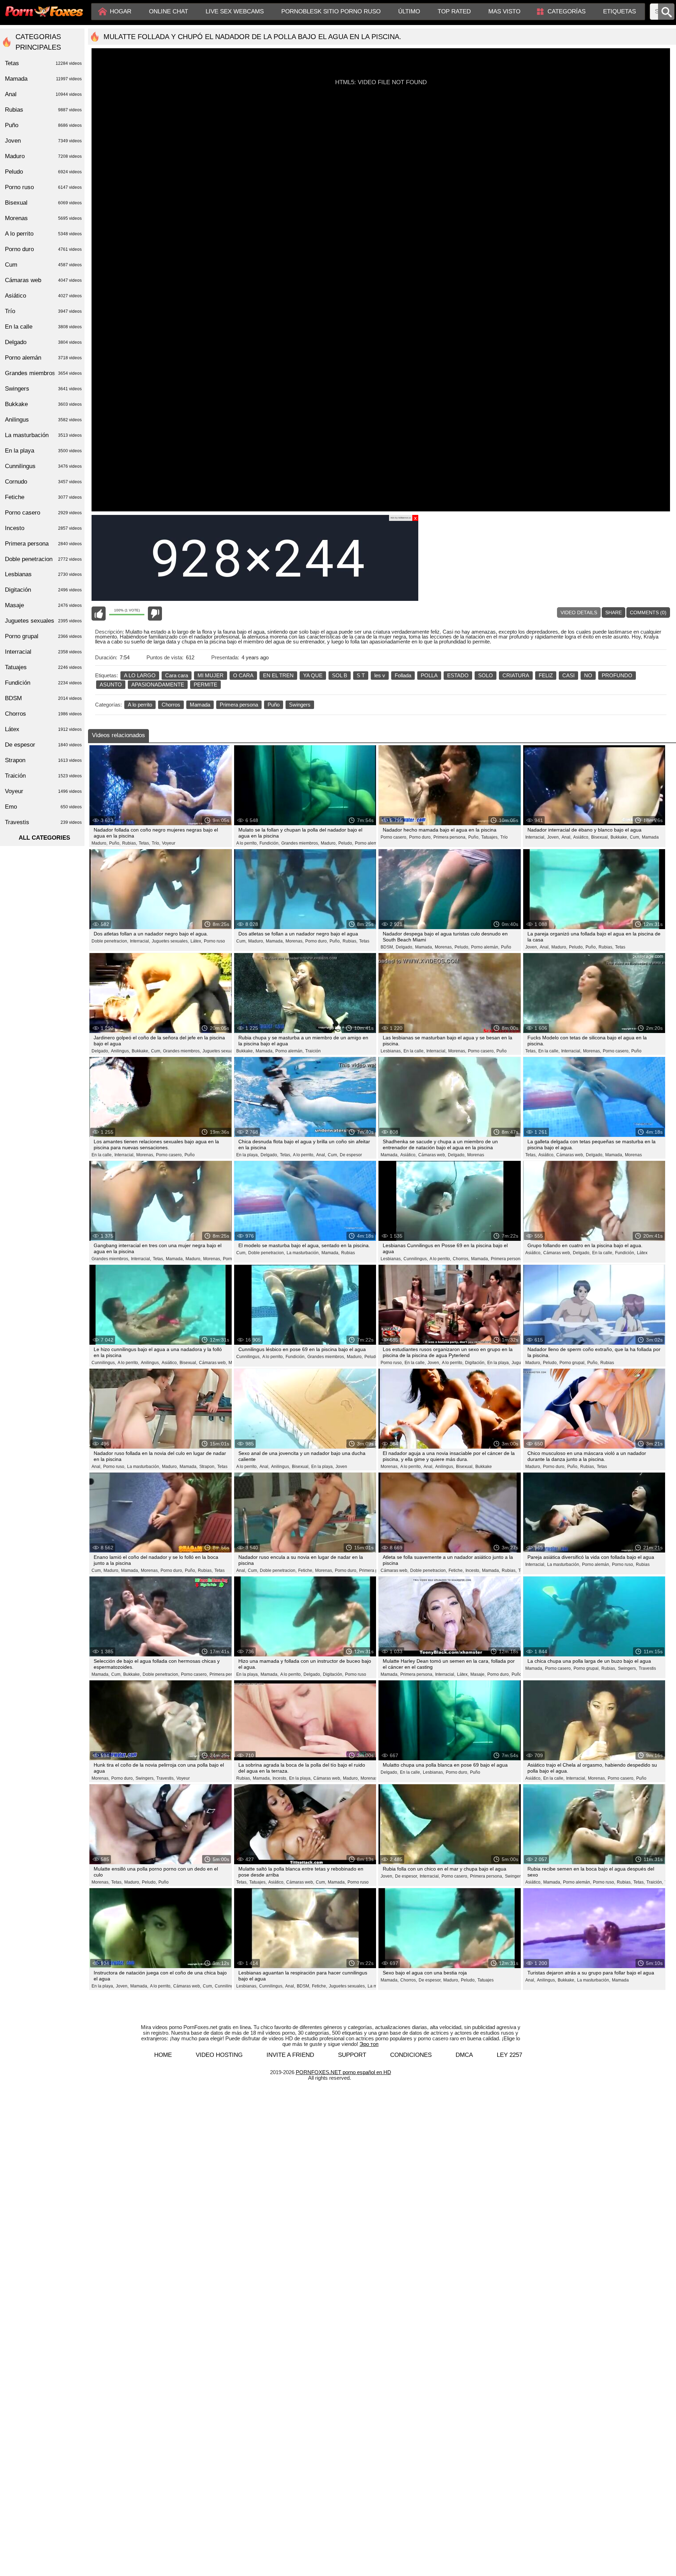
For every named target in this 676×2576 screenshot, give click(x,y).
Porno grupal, (572, 1363)
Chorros (171, 705)
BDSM (43, 698)
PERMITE (205, 685)
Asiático (43, 296)
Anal (43, 94)
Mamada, (275, 941)
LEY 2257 (509, 2055)
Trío (504, 837)
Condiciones (411, 2055)
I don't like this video (155, 614)
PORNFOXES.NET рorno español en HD (343, 2072)
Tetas (364, 941)
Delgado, (405, 947)
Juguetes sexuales (43, 621)
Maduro (43, 156)
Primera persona (239, 705)
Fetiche (43, 497)
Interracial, (535, 837)
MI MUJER (211, 675)
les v (380, 675)
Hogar (121, 11)
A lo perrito (140, 705)
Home (163, 2055)
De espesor (351, 1155)
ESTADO (458, 675)
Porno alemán (43, 358)
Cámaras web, (432, 1155)
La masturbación (43, 435)
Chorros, (461, 1259)
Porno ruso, (392, 1363)
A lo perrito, (247, 843)
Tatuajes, (490, 837)
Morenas (476, 1155)
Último (409, 11)
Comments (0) (648, 612)
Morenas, (295, 941)
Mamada (200, 705)
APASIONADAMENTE (158, 685)
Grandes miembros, (300, 843)
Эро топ (369, 2044)
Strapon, (207, 1467)
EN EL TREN (278, 675)
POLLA (429, 675)
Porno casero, (394, 837)
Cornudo (43, 482)
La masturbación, (303, 1253)
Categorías (567, 11)
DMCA (464, 2055)
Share (614, 612)
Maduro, (99, 843)
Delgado (43, 342)
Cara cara (177, 675)
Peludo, (346, 843)
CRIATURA (516, 675)
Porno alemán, (369, 843)
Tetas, (144, 843)
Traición (313, 1051)
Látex (642, 1253)
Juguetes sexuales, (170, 941)
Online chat (168, 11)
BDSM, (387, 947)
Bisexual (43, 203)
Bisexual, (600, 837)
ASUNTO (111, 685)
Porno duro (43, 249)
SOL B (340, 675)
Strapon (43, 760)
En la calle (43, 327)
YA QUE (313, 675)
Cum (43, 265)
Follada (403, 675)
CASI (568, 675)
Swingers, (627, 1668)
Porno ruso (214, 941)
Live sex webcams (235, 11)
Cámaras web (43, 280)
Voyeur (169, 843)
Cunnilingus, (416, 1259)
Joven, (553, 837)
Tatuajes (486, 1980)
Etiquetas (619, 11)
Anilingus (43, 420)
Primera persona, (450, 837)
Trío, (156, 843)
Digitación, (475, 1363)
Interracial (43, 652)
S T (361, 675)
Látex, (196, 941)
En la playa (43, 451)
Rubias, (130, 843)
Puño (274, 705)
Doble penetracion (43, 559)
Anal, (567, 837)
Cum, (635, 837)
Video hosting (219, 2055)
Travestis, (165, 1778)
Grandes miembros (43, 373)
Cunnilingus (43, 466)
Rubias (348, 1253)
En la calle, (414, 1051)
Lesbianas (43, 574)
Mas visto (504, 11)
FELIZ (546, 675)
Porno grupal (43, 636)
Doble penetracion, (110, 941)
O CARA (243, 675)
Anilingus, (120, 1051)
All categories (44, 838)
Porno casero (43, 513)
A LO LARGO (140, 675)
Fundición (43, 683)
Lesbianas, (391, 1051)
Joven (341, 1467)
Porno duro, (420, 837)
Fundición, (270, 843)
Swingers (300, 705)
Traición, (655, 1882)
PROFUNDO (617, 675)
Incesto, (473, 1570)
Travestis (647, 1668)
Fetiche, (306, 1570)
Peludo (43, 172)
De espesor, (406, 1876)
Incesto (43, 528)
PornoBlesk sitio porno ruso (331, 11)
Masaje (43, 605)
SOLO (486, 675)
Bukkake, (619, 837)
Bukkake (484, 1467)
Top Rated (454, 11)
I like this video (99, 614)
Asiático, (581, 837)
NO (588, 675)
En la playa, (248, 1155)
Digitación (43, 590)
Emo (43, 807)
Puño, (115, 843)
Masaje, (478, 1674)
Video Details (579, 612)
